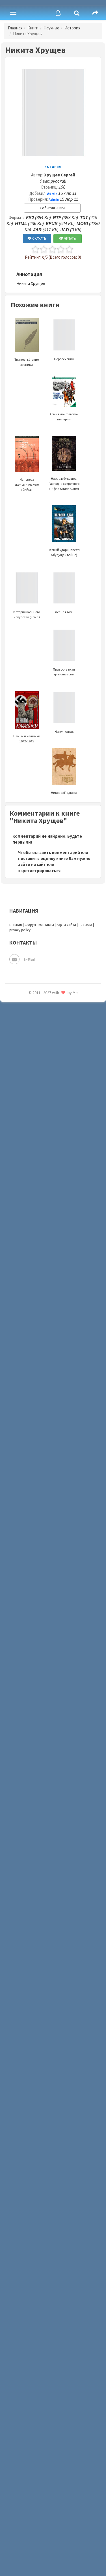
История (72, 28)
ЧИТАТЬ (70, 238)
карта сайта (66, 925)
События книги (52, 208)
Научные (51, 28)
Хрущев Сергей (60, 175)
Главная (15, 28)
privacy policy (20, 930)
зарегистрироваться (39, 871)
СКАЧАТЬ (39, 238)
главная (16, 925)
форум (30, 925)
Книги (33, 28)
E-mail (30, 959)
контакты (46, 925)
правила (85, 925)
